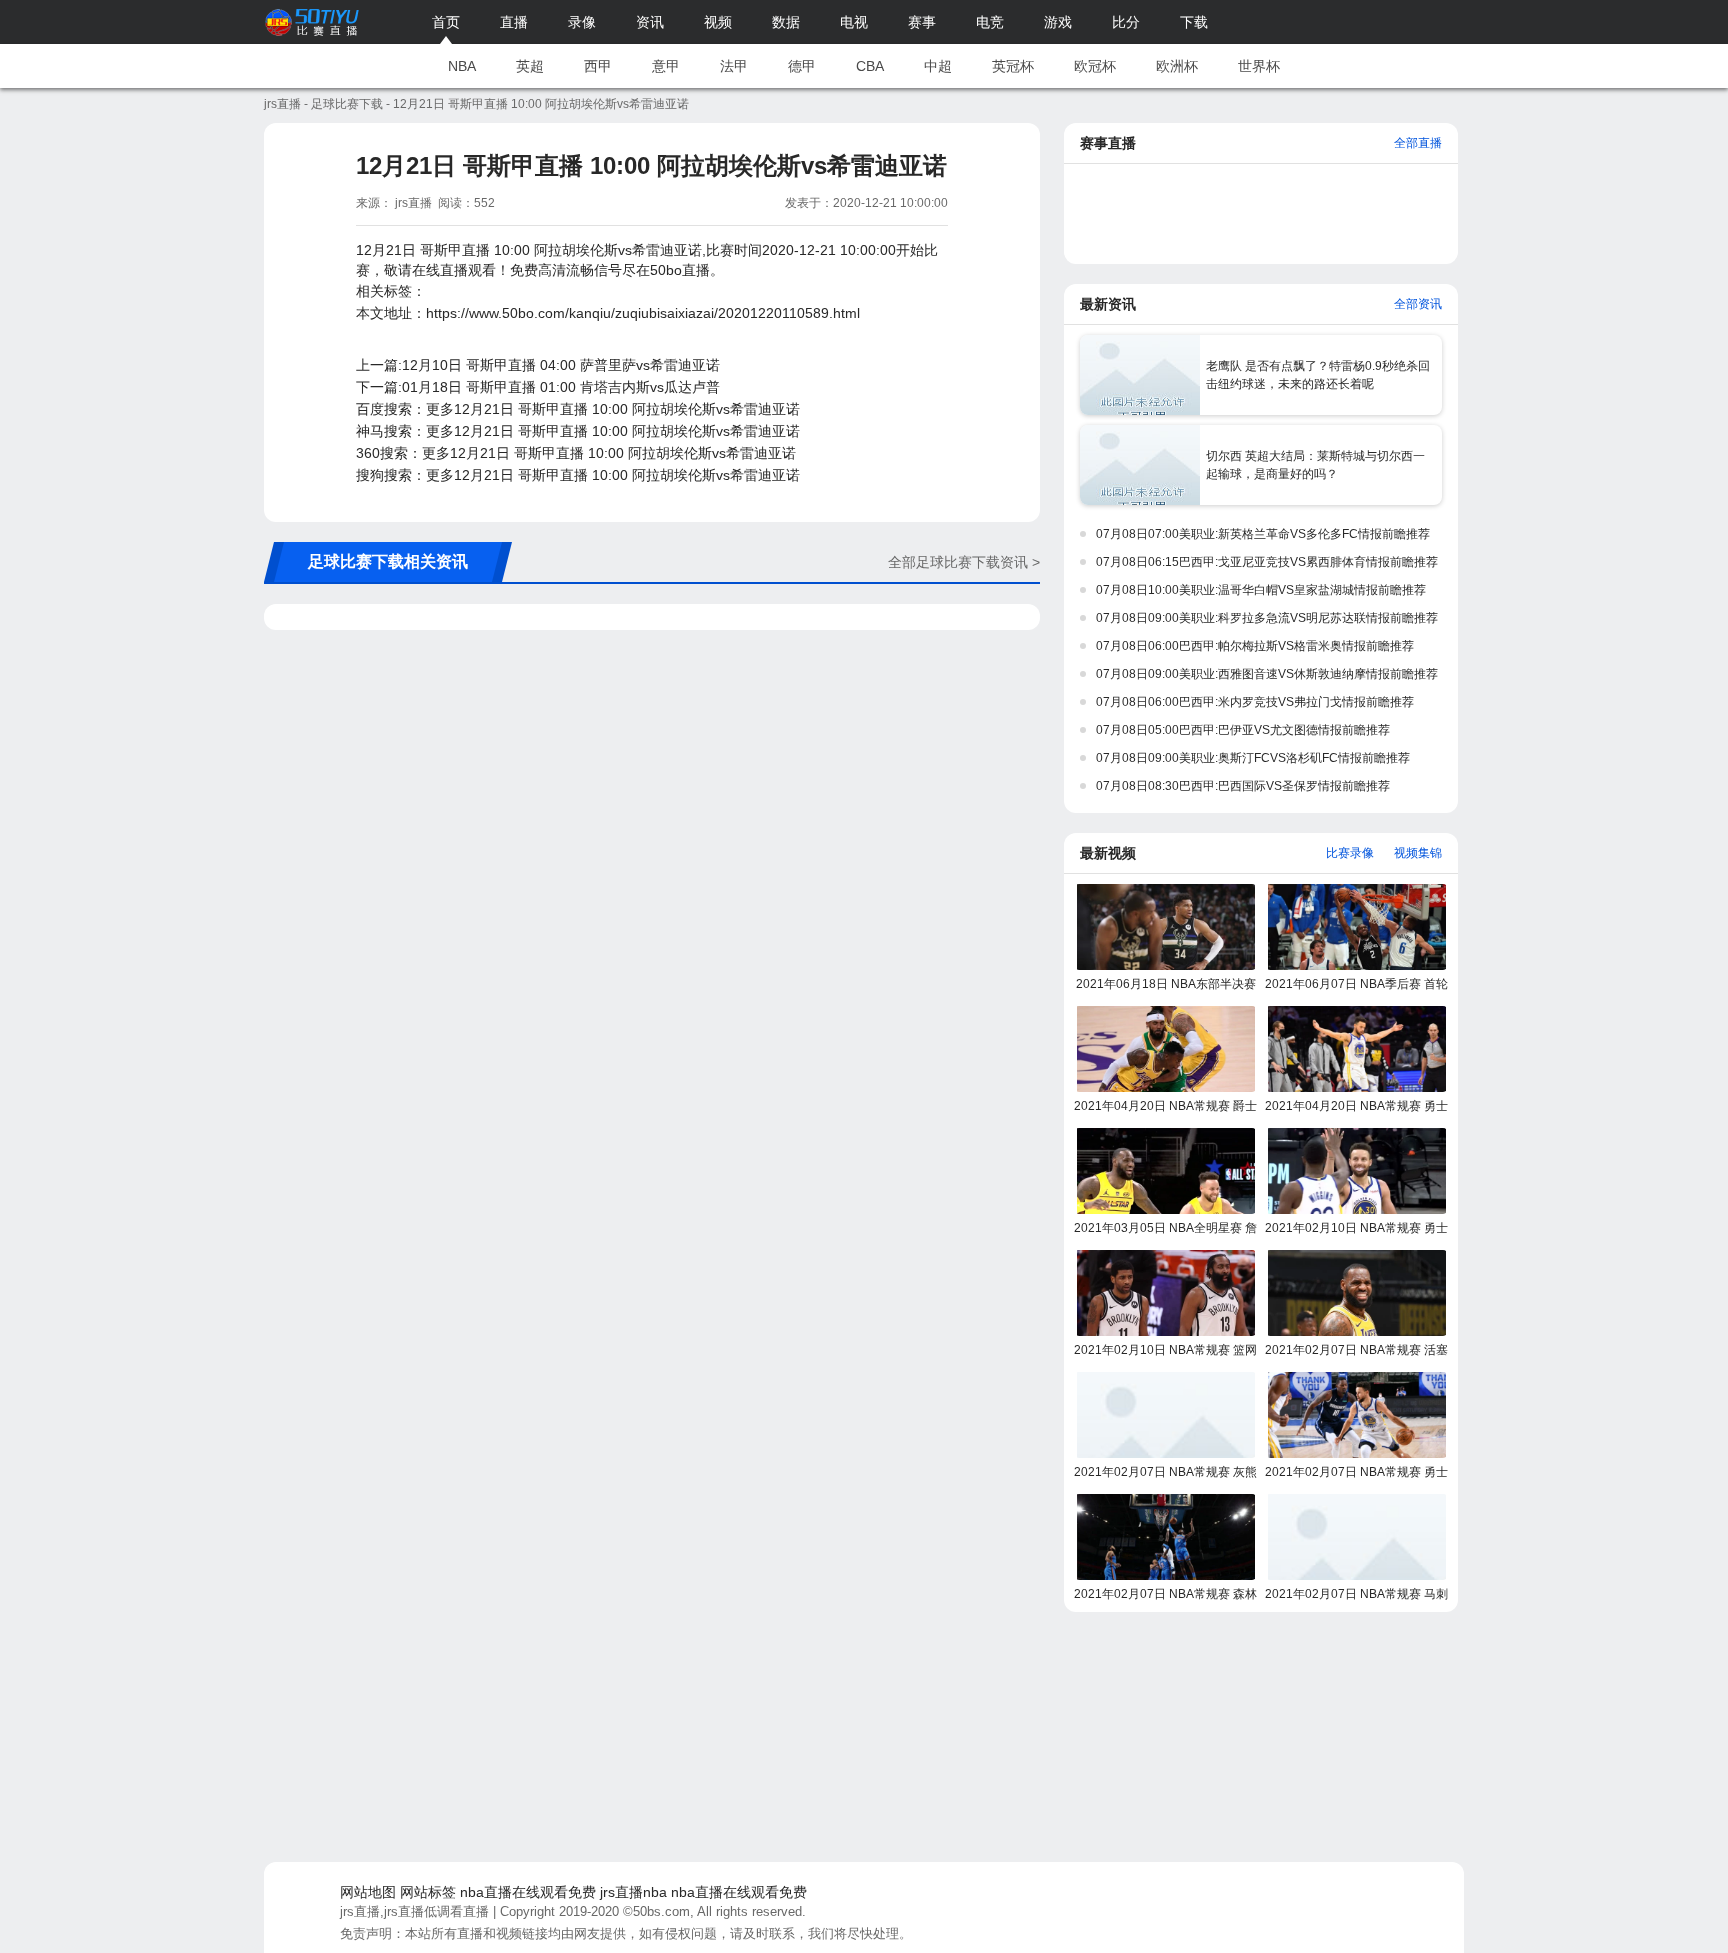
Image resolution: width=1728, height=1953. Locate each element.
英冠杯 (1013, 66)
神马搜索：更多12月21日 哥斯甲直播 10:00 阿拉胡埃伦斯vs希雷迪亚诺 (578, 431)
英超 (530, 66)
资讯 (650, 22)
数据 (786, 22)
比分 (1126, 22)
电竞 (990, 22)
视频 (718, 22)
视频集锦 (1418, 853)
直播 (514, 22)
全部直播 (1418, 143)
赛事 (922, 22)
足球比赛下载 (347, 104)
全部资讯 (1418, 304)
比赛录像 (1350, 853)
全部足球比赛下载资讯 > (964, 562)
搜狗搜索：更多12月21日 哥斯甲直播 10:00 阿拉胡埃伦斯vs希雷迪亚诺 (578, 475)
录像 (582, 22)
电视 (854, 22)
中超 (938, 66)
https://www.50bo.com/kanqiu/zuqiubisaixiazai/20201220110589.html (643, 313)
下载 (1194, 22)
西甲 (598, 66)
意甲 (666, 66)
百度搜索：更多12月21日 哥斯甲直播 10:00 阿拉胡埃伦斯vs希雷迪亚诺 (578, 409)
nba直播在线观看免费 (528, 1892)
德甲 (802, 66)
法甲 (734, 66)
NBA (462, 66)
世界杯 (1259, 66)
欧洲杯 (1177, 66)
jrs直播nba (633, 1892)
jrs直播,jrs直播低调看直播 (414, 1911)
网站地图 (368, 1892)
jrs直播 (282, 104)
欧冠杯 (1095, 66)
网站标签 (428, 1892)
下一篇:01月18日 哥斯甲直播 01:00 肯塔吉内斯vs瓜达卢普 (538, 387)
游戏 (1058, 22)
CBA (870, 66)
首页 (446, 22)
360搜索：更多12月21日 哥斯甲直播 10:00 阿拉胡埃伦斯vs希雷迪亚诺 (576, 453)
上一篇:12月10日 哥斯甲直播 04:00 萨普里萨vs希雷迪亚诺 (538, 365)
